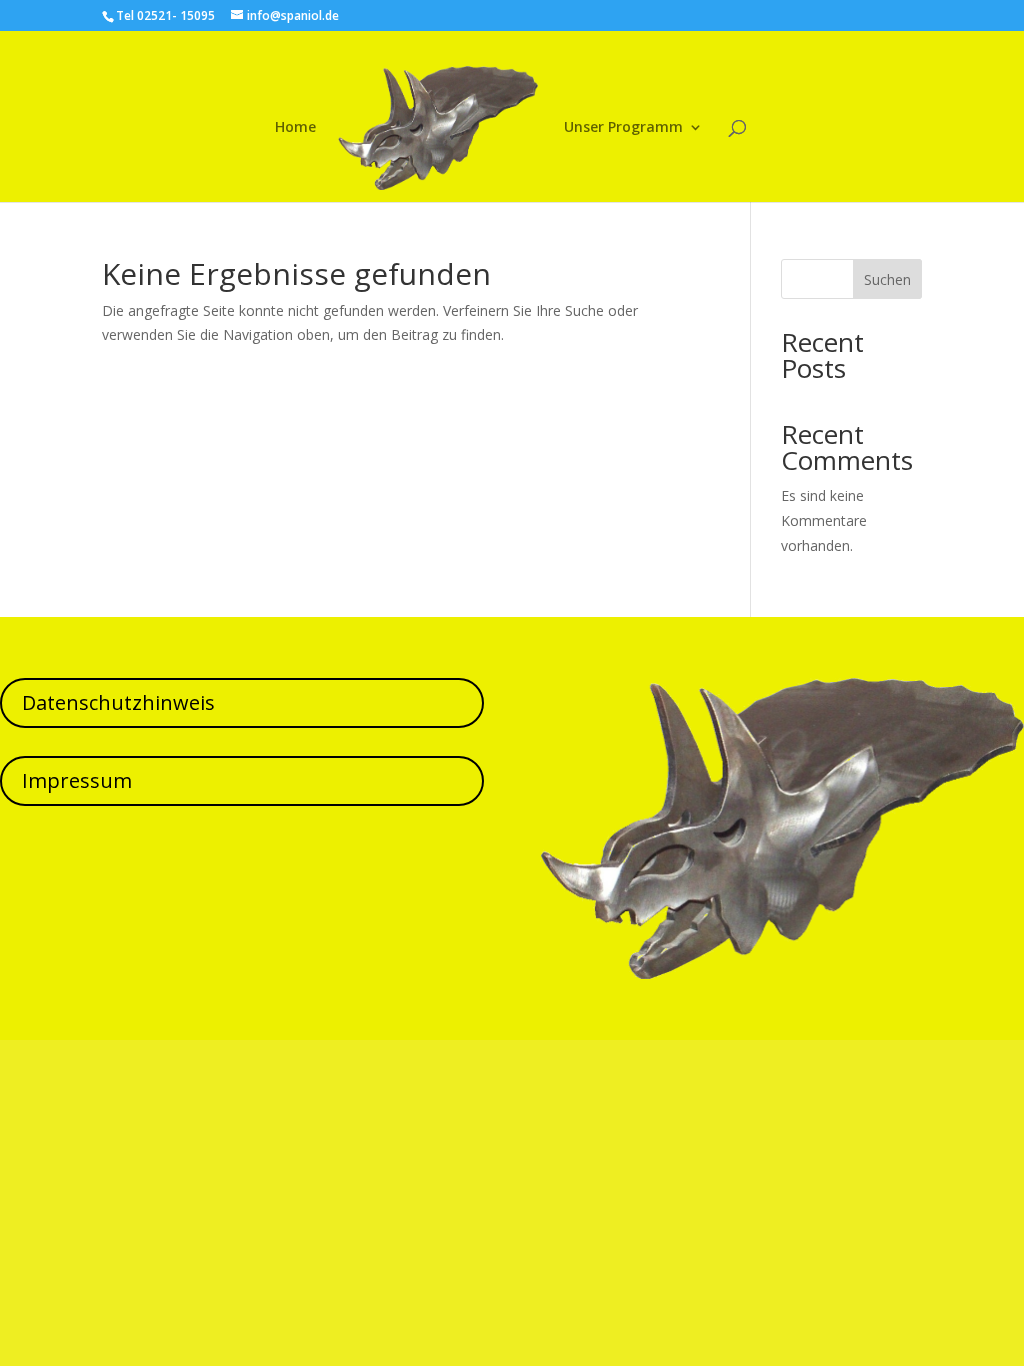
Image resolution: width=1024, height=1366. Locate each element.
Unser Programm (623, 128)
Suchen (887, 279)
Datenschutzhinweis (118, 702)
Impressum (77, 780)
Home (295, 128)
